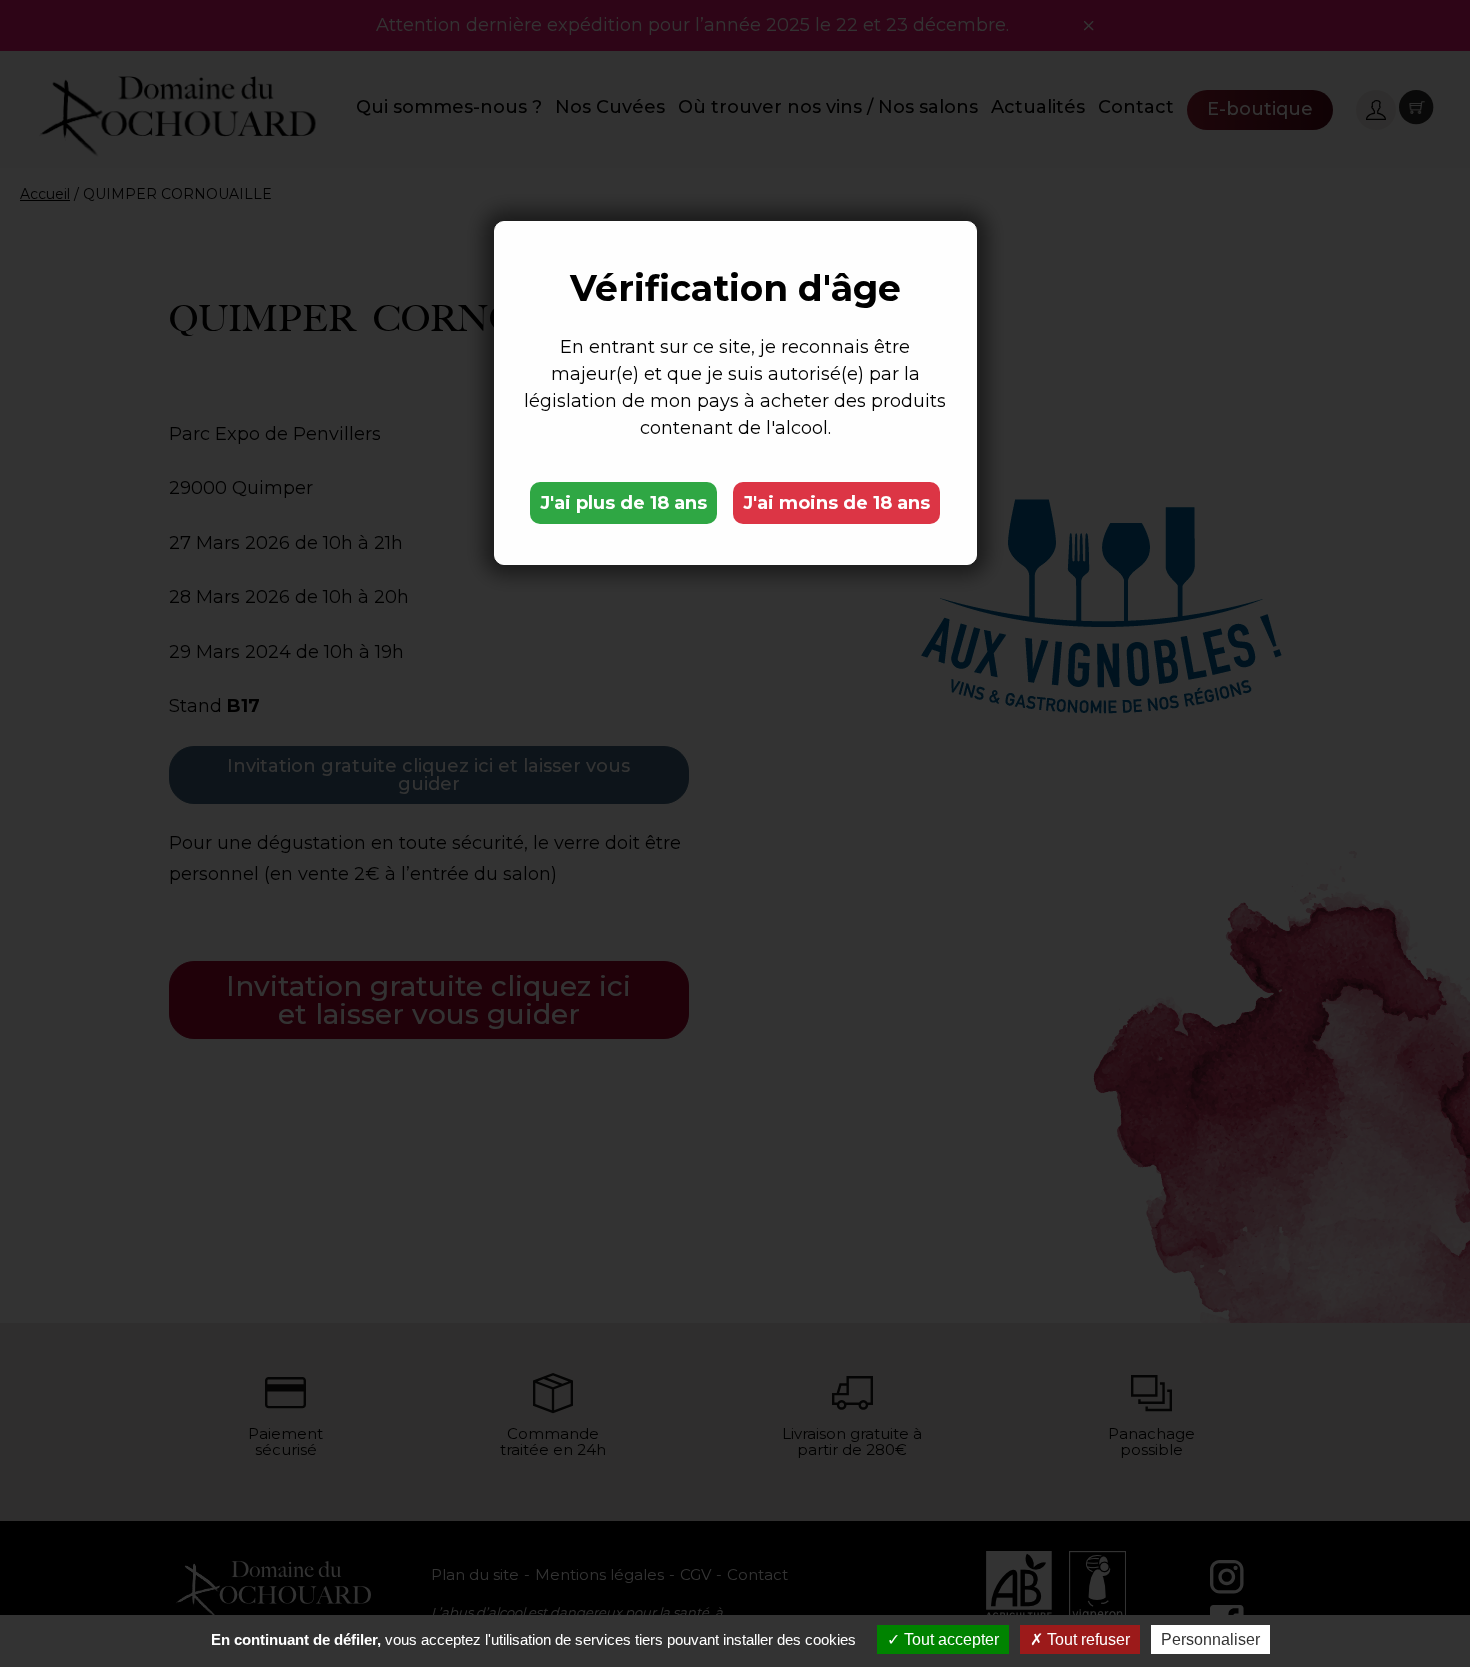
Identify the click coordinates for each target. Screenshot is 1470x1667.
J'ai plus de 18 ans (623, 503)
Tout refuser (1086, 1639)
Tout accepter (949, 1639)
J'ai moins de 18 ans (836, 503)
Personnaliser (1210, 1639)
